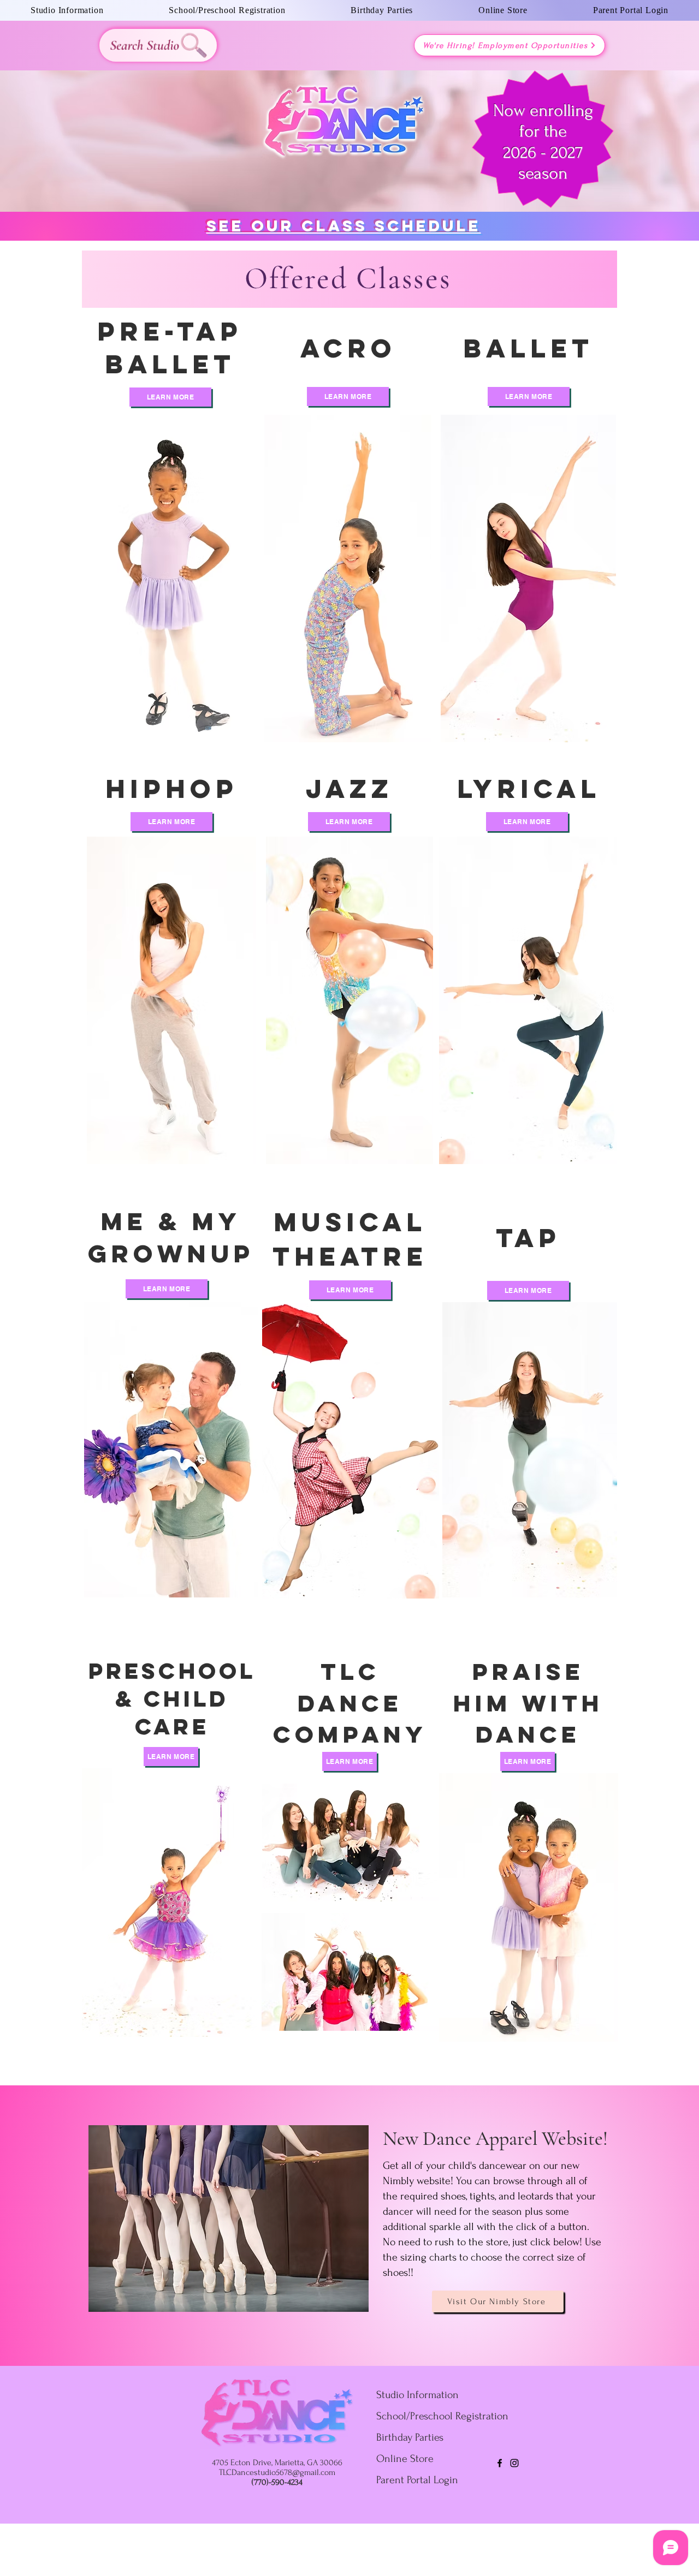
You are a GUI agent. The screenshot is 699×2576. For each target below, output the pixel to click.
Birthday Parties (410, 2437)
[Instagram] (514, 2463)
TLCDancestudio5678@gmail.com (277, 2472)
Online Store (405, 2459)
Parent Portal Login (417, 2480)
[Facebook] (500, 2463)
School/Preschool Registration (442, 2416)
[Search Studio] (158, 45)
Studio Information (417, 2395)
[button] (67, 10)
